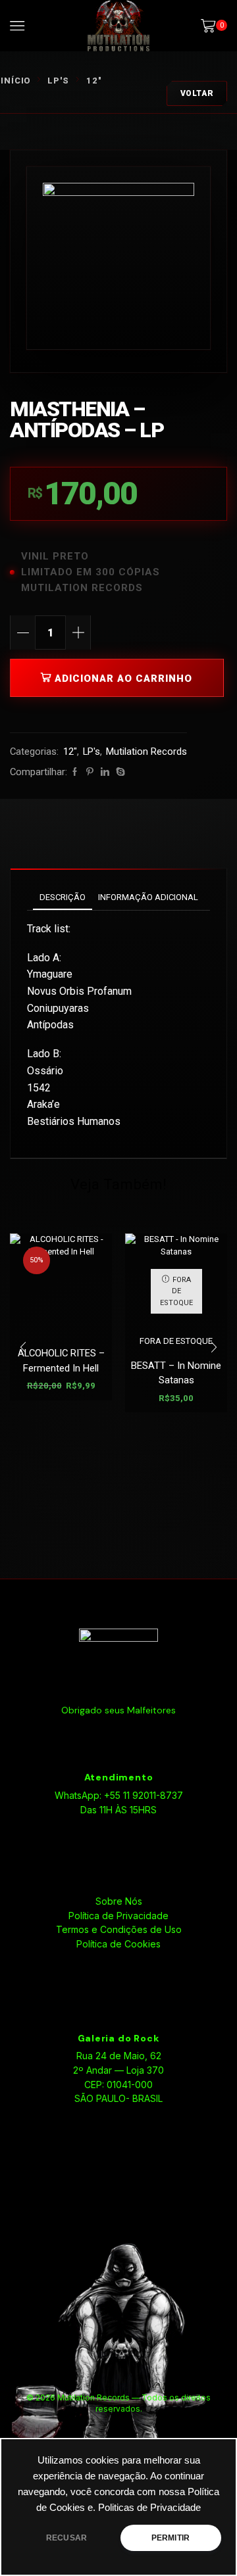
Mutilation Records (146, 751)
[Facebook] (75, 772)
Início (15, 81)
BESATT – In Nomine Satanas (176, 1373)
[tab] (63, 897)
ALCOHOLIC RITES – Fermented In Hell (61, 1360)
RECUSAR (66, 2538)
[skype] (119, 772)
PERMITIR (171, 2538)
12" (94, 81)
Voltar (197, 93)
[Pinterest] (90, 772)
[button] (23, 1348)
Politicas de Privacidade (149, 2508)
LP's (58, 81)
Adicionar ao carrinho (123, 679)
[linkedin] (105, 772)
